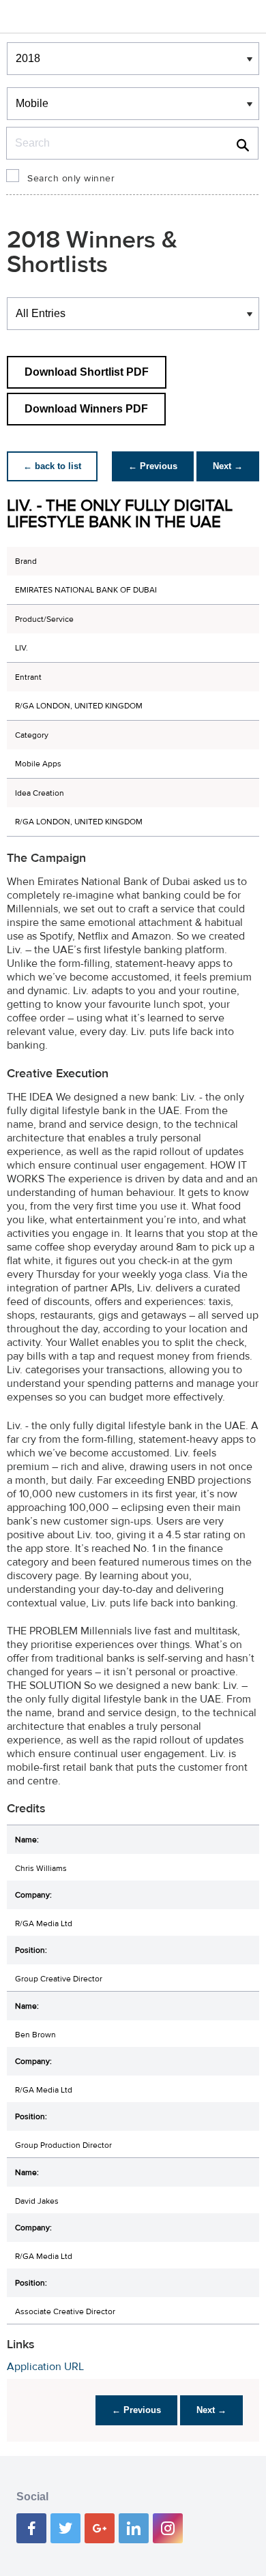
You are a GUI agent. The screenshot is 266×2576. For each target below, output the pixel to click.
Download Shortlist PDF (87, 372)
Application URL (45, 2367)
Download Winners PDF (86, 409)
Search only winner (71, 179)
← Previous (153, 466)
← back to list (52, 466)
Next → (228, 466)
